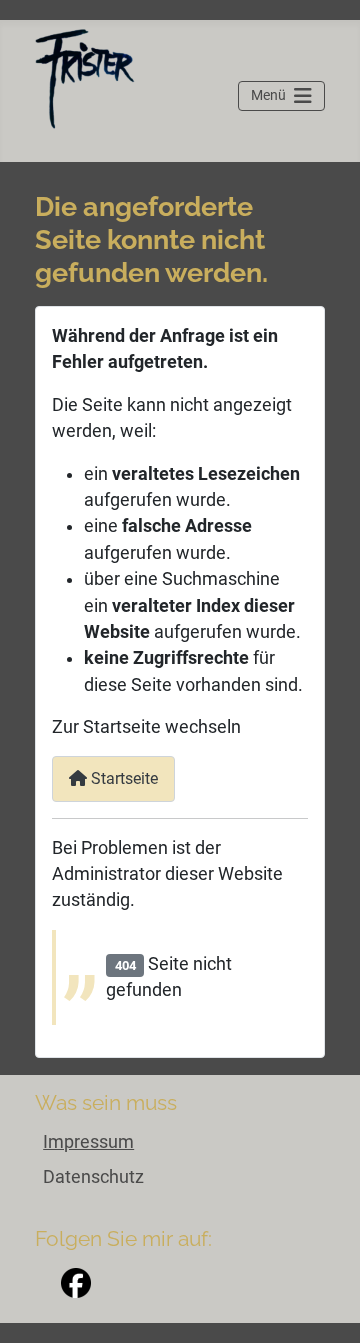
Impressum (88, 1142)
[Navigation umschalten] (281, 96)
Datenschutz (93, 1177)
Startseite (122, 778)
